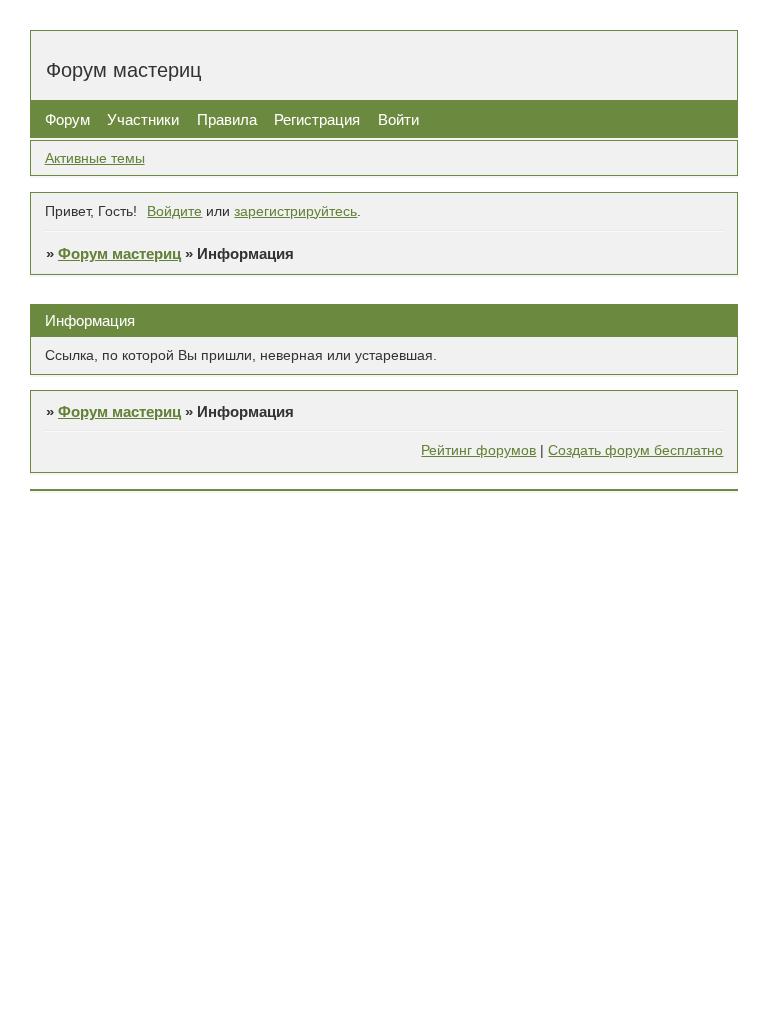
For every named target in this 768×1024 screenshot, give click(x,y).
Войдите (174, 211)
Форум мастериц (119, 253)
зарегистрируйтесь (295, 211)
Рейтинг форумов (478, 450)
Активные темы (95, 158)
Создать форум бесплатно (635, 450)
